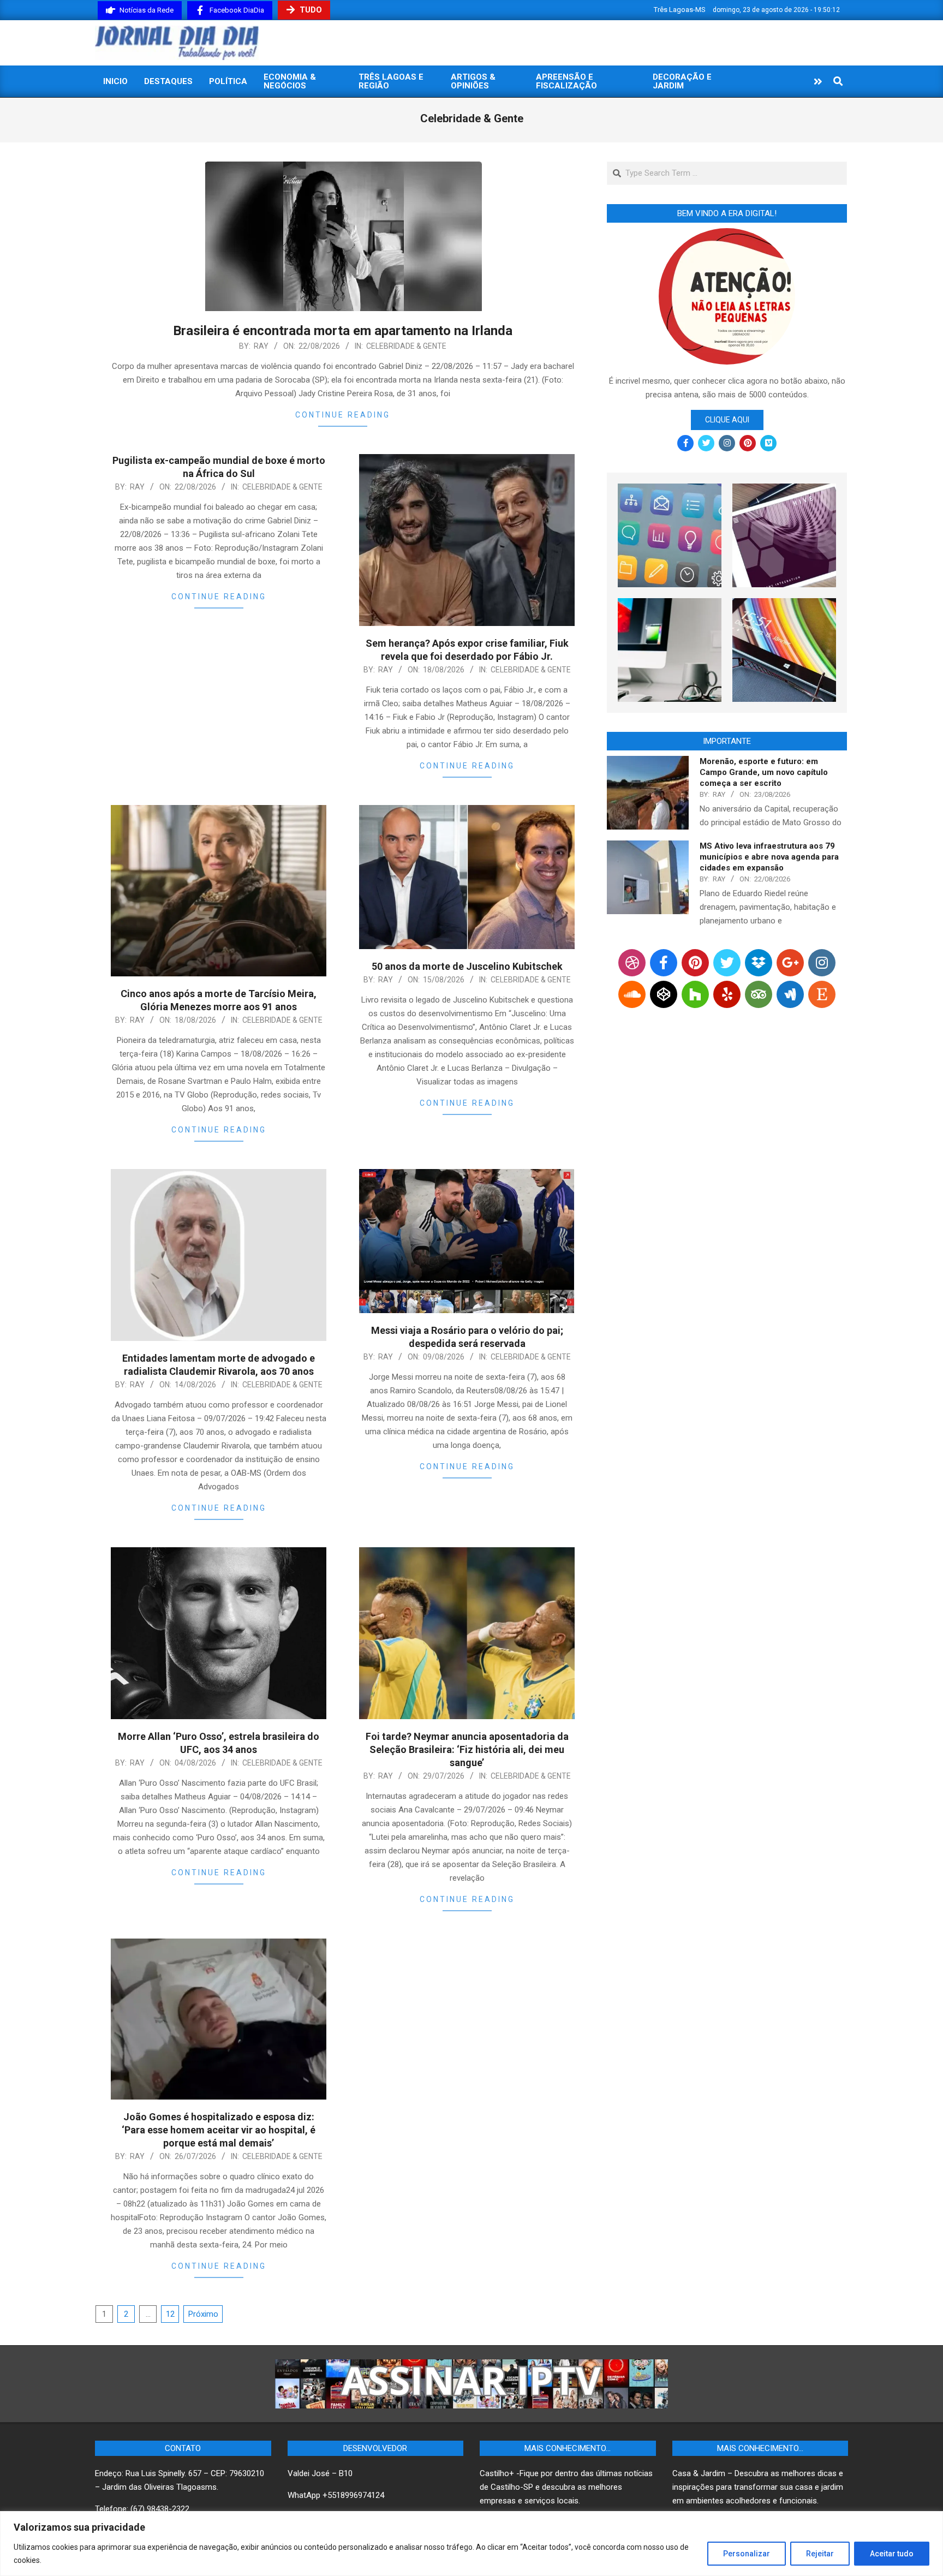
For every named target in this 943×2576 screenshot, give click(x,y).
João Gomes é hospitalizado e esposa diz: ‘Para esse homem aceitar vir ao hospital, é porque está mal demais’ (219, 2130)
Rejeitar (820, 2554)
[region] (471, 2544)
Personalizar (747, 2554)
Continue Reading (343, 415)
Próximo (203, 2314)
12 (170, 2314)
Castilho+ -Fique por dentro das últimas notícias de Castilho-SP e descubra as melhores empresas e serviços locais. (566, 2487)
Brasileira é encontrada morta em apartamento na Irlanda (343, 331)
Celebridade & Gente (406, 346)
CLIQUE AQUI (727, 420)
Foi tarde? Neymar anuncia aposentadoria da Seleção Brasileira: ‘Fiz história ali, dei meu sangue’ (467, 1749)
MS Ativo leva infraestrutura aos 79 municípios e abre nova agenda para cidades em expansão (769, 857)
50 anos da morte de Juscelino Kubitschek (467, 966)
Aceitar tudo (892, 2554)
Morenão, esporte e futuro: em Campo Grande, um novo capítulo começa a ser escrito (764, 772)
